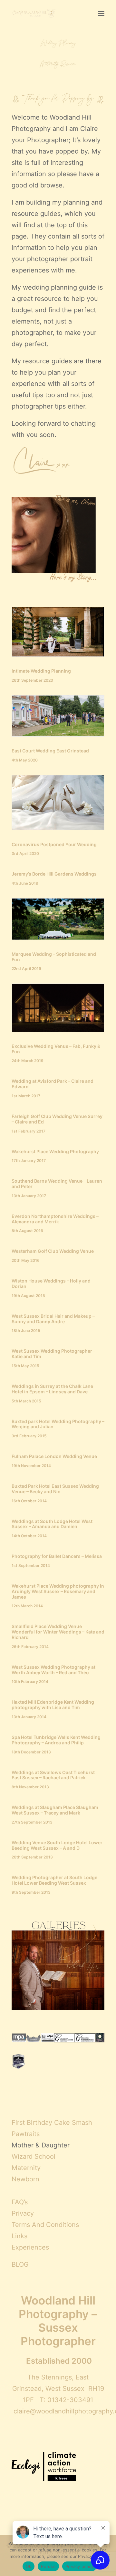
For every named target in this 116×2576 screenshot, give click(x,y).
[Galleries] (58, 1964)
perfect (85, 310)
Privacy (23, 2213)
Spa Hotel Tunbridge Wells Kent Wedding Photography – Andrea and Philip (56, 1740)
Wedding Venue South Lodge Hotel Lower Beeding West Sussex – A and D (57, 1845)
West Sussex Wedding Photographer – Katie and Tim (53, 1354)
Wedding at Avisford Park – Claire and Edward (53, 1084)
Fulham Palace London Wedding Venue (54, 1456)
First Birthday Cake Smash (52, 2123)
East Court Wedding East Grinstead (50, 751)
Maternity (26, 2168)
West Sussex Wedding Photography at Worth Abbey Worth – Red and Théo (53, 1670)
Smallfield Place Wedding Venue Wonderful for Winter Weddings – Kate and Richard (58, 1632)
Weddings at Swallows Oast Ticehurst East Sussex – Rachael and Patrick (53, 1775)
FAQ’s (20, 2202)
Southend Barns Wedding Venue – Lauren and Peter (57, 1184)
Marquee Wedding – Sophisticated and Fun (54, 957)
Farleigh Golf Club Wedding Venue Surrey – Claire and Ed (57, 1119)
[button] (101, 14)
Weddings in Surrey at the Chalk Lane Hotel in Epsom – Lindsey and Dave (52, 1389)
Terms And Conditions (45, 2225)
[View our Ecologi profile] (44, 2467)
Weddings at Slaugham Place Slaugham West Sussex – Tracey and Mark (55, 1810)
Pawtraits (26, 2134)
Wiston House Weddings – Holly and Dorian (51, 1283)
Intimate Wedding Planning (41, 671)
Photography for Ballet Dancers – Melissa (57, 1556)
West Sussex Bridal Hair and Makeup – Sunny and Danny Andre (53, 1319)
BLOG (20, 2264)
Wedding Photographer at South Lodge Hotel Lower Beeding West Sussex (54, 1880)
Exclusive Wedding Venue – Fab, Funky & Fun (56, 1049)
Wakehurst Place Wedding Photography (55, 1151)
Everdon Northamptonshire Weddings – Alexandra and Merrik (55, 1219)
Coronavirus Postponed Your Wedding (54, 844)
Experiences (30, 2247)
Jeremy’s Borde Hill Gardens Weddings (54, 874)
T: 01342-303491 (66, 2400)
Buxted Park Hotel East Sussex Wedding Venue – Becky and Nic (55, 1489)
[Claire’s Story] (58, 537)
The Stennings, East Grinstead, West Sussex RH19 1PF (58, 2389)
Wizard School (34, 2156)
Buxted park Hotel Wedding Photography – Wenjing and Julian (58, 1424)
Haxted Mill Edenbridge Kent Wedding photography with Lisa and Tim (53, 1705)
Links (19, 2236)
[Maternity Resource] (58, 64)
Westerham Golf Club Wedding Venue (53, 1251)
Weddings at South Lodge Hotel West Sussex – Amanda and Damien (52, 1524)
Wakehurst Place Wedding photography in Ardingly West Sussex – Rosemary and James (58, 1591)
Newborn (25, 2179)
